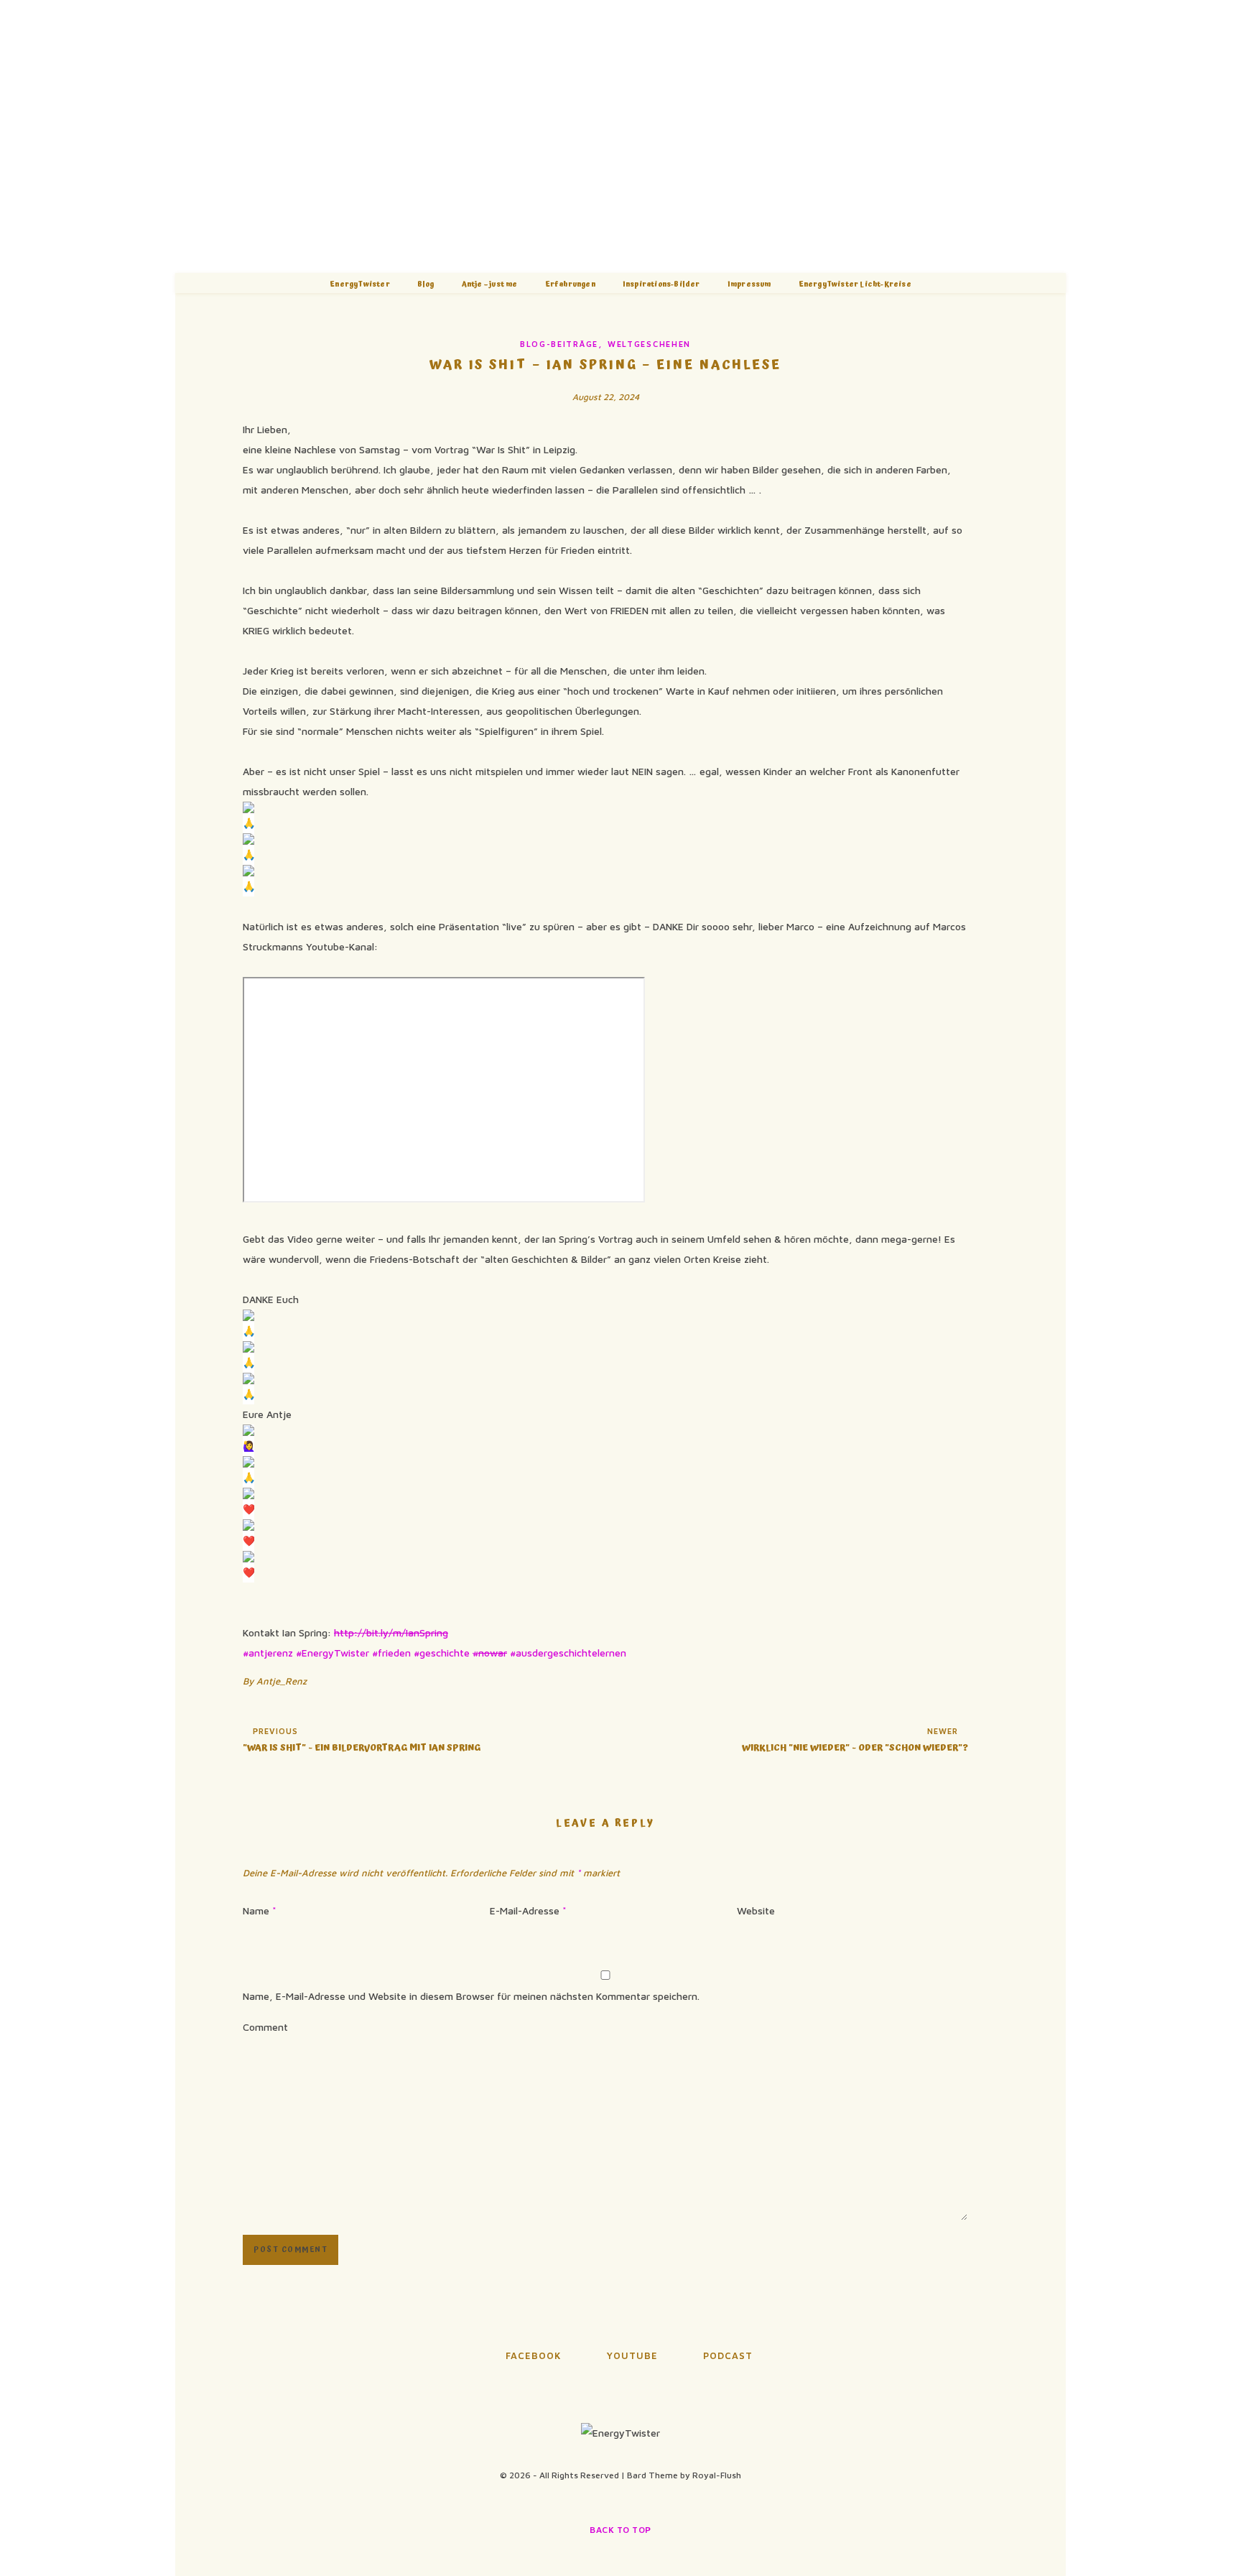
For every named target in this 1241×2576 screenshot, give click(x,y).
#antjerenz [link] (268, 1653)
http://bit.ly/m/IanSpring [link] (391, 1632)
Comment (265, 2027)
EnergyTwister (360, 284)
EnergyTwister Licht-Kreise (855, 284)
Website (756, 1910)
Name (260, 1910)
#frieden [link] (391, 1653)
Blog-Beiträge (559, 344)
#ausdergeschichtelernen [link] (568, 1653)
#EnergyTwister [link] (333, 1653)
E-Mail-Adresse (528, 1910)
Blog (426, 284)
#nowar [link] (490, 1653)
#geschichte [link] (442, 1653)
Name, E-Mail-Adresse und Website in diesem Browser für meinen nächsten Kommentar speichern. (471, 1996)
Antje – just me (490, 284)
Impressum (749, 284)
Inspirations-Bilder (661, 284)
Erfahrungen (570, 284)
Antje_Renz (282, 1681)
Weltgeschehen (649, 344)
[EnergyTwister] (620, 136)
